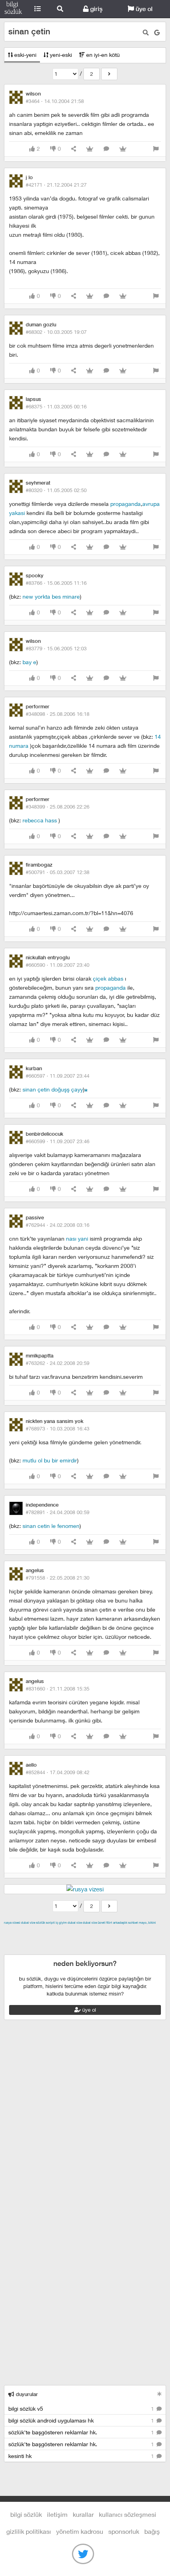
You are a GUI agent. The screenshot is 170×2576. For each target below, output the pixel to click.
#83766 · (56, 583)
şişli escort (37, 1950)
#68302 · (56, 332)
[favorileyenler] (123, 149)
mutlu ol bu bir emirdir (50, 1460)
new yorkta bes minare (51, 596)
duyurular (26, 2394)
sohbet (133, 1923)
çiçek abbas (108, 978)
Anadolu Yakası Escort (99, 1941)
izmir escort (19, 1932)
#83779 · (56, 648)
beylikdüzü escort (119, 1950)
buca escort (94, 1932)
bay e (29, 662)
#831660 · (58, 1689)
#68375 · (56, 406)
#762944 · (58, 1225)
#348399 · (58, 807)
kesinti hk (82, 2456)
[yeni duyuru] (160, 2394)
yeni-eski (60, 55)
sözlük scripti (45, 1923)
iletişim (57, 2514)
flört (109, 1923)
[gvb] (86, 1089)
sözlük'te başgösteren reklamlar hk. (82, 2432)
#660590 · (58, 965)
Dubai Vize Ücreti (94, 1923)
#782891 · (58, 1512)
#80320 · (56, 490)
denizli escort (128, 1932)
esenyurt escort (73, 1950)
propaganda (126, 504)
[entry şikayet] (156, 149)
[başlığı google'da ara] (157, 33)
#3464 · (55, 101)
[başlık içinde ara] (146, 33)
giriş (95, 9)
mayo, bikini (147, 1923)
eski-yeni (25, 55)
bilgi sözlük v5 (82, 2408)
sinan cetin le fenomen (51, 1526)
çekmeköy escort (46, 1941)
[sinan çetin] (109, 74)
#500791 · (58, 872)
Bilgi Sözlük (13, 9)
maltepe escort (56, 1932)
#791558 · (58, 1578)
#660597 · (58, 1076)
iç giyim (61, 1923)
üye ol (143, 9)
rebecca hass (41, 820)
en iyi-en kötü (102, 55)
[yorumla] (106, 149)
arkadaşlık (120, 1923)
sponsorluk (124, 2531)
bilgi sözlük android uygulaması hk (82, 2420)
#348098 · (58, 714)
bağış (152, 2531)
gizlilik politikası (29, 2531)
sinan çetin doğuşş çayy (53, 1089)
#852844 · (58, 1772)
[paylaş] (74, 149)
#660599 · (58, 1141)
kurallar (83, 2514)
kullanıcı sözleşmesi (127, 2514)
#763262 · (58, 1363)
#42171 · (56, 185)
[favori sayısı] (90, 149)
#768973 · (58, 1428)
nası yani (77, 1238)
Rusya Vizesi (12, 1923)
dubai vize (28, 1923)
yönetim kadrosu (80, 2531)
